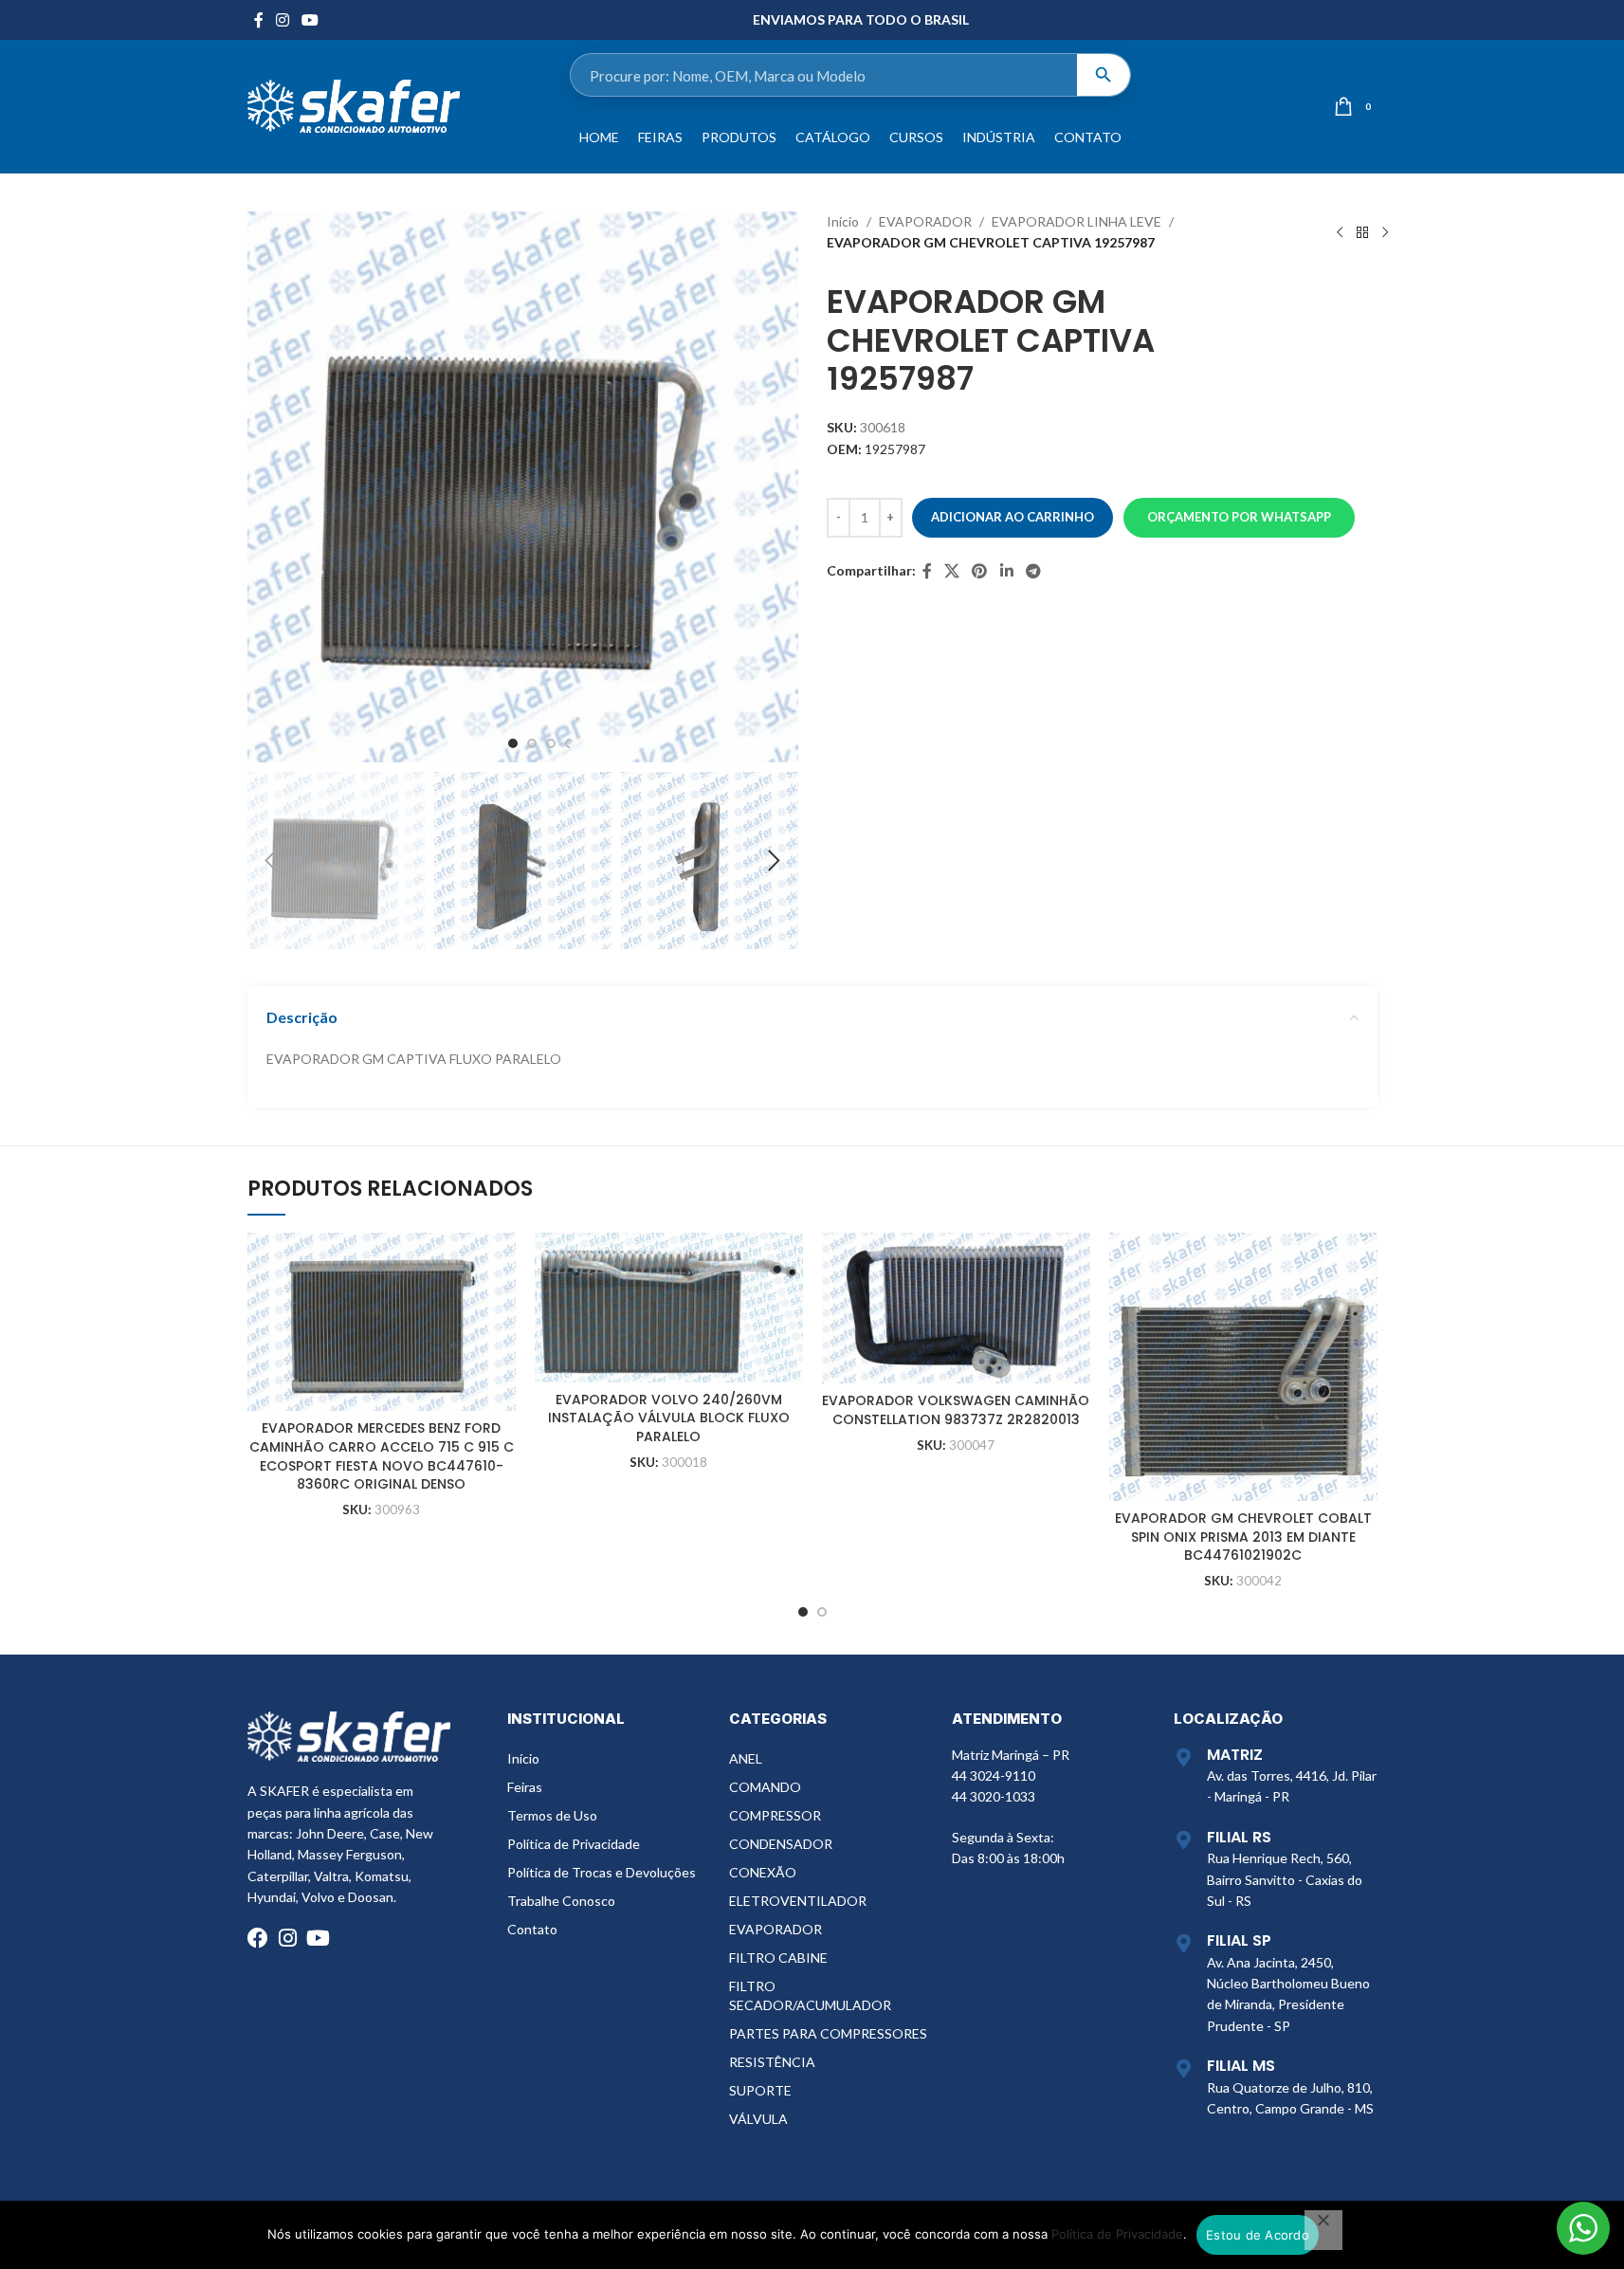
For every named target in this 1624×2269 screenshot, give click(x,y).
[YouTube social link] (310, 20)
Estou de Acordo (1258, 2235)
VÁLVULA (758, 2119)
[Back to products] (1362, 232)
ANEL (746, 1758)
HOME (599, 137)
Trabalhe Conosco (561, 1901)
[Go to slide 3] (551, 743)
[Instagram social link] (283, 20)
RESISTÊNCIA (772, 2062)
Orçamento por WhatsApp (1239, 517)
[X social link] (952, 571)
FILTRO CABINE (778, 1958)
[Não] (1323, 2230)
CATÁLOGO (833, 137)
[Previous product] (1340, 232)
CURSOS (916, 137)
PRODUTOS (739, 137)
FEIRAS (660, 137)
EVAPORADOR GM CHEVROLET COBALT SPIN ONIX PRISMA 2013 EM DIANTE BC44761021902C (1243, 1537)
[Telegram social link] (1033, 571)
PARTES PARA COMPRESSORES (828, 2033)
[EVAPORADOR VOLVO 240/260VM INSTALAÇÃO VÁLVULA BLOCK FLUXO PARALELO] (669, 1308)
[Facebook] (258, 1938)
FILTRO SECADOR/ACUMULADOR (810, 1995)
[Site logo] (354, 105)
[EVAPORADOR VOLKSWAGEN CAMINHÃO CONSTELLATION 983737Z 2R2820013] (956, 1308)
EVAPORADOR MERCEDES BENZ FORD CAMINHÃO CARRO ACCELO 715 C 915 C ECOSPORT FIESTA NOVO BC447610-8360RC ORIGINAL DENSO (382, 1456)
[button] (271, 861)
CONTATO (1088, 137)
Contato (532, 1929)
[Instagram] (288, 1938)
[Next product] (1385, 232)
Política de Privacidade (574, 1844)
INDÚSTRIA (999, 137)
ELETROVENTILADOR (798, 1901)
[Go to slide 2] (532, 743)
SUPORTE (760, 2090)
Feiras (525, 1787)
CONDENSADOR (781, 1844)
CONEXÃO (763, 1872)
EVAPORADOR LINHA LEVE (1077, 221)
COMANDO (765, 1787)
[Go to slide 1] (513, 743)
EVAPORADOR (925, 221)
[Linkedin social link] (1006, 571)
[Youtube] (319, 1938)
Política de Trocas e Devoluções (602, 1872)
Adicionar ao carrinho (1013, 517)
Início (843, 221)
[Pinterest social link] (980, 571)
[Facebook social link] (259, 20)
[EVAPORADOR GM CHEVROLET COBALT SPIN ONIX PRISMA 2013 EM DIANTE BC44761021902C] (1243, 1367)
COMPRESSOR (775, 1815)
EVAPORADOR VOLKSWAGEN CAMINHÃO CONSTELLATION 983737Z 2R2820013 (956, 1410)
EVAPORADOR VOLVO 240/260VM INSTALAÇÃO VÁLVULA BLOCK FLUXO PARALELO (669, 1418)
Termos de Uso (552, 1815)
